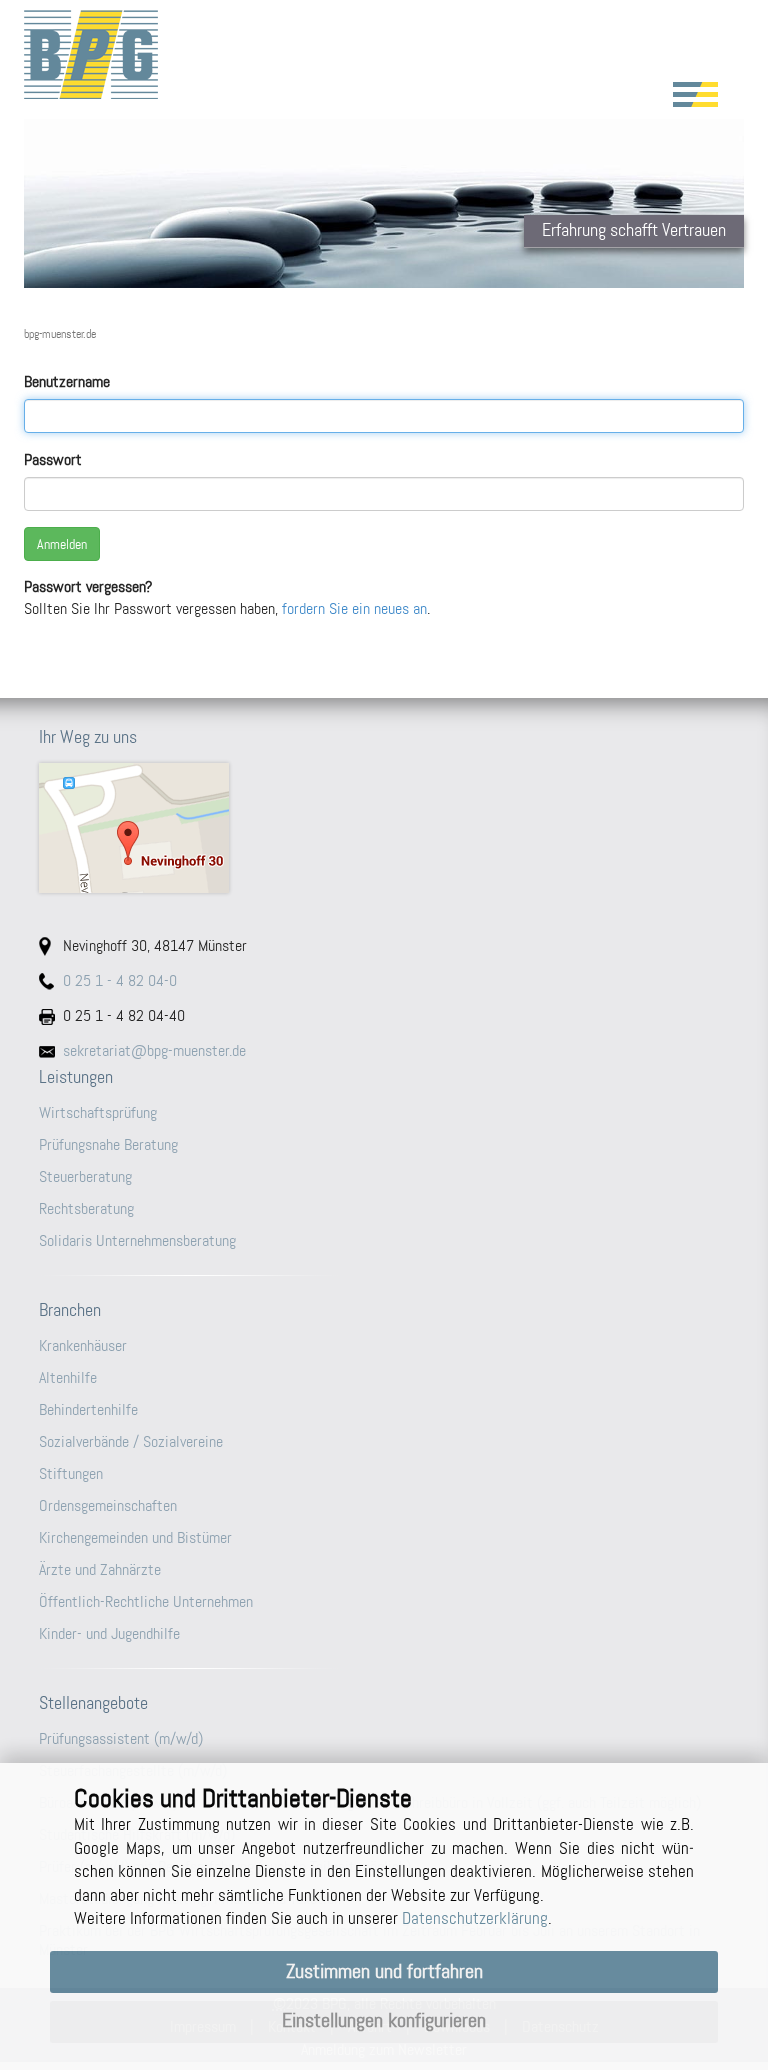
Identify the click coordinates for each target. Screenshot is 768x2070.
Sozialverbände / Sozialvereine (131, 1441)
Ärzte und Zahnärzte (100, 1569)
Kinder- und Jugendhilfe (109, 1633)
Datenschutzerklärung (475, 1918)
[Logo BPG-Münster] (384, 54)
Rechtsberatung (86, 1208)
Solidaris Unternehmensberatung (137, 1240)
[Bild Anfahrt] (384, 828)
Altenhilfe (68, 1377)
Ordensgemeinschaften (108, 1505)
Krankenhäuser (83, 1345)
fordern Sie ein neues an (354, 608)
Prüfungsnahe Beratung (108, 1144)
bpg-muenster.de (60, 334)
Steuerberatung (85, 1176)
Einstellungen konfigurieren (384, 2020)
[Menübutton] (695, 94)
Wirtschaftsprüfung (98, 1112)
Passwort (53, 459)
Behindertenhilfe (88, 1409)
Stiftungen (71, 1473)
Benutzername (67, 381)
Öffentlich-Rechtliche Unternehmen (146, 1601)
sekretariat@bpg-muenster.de (154, 1050)
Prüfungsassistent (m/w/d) (121, 1738)
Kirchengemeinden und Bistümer (135, 1537)
